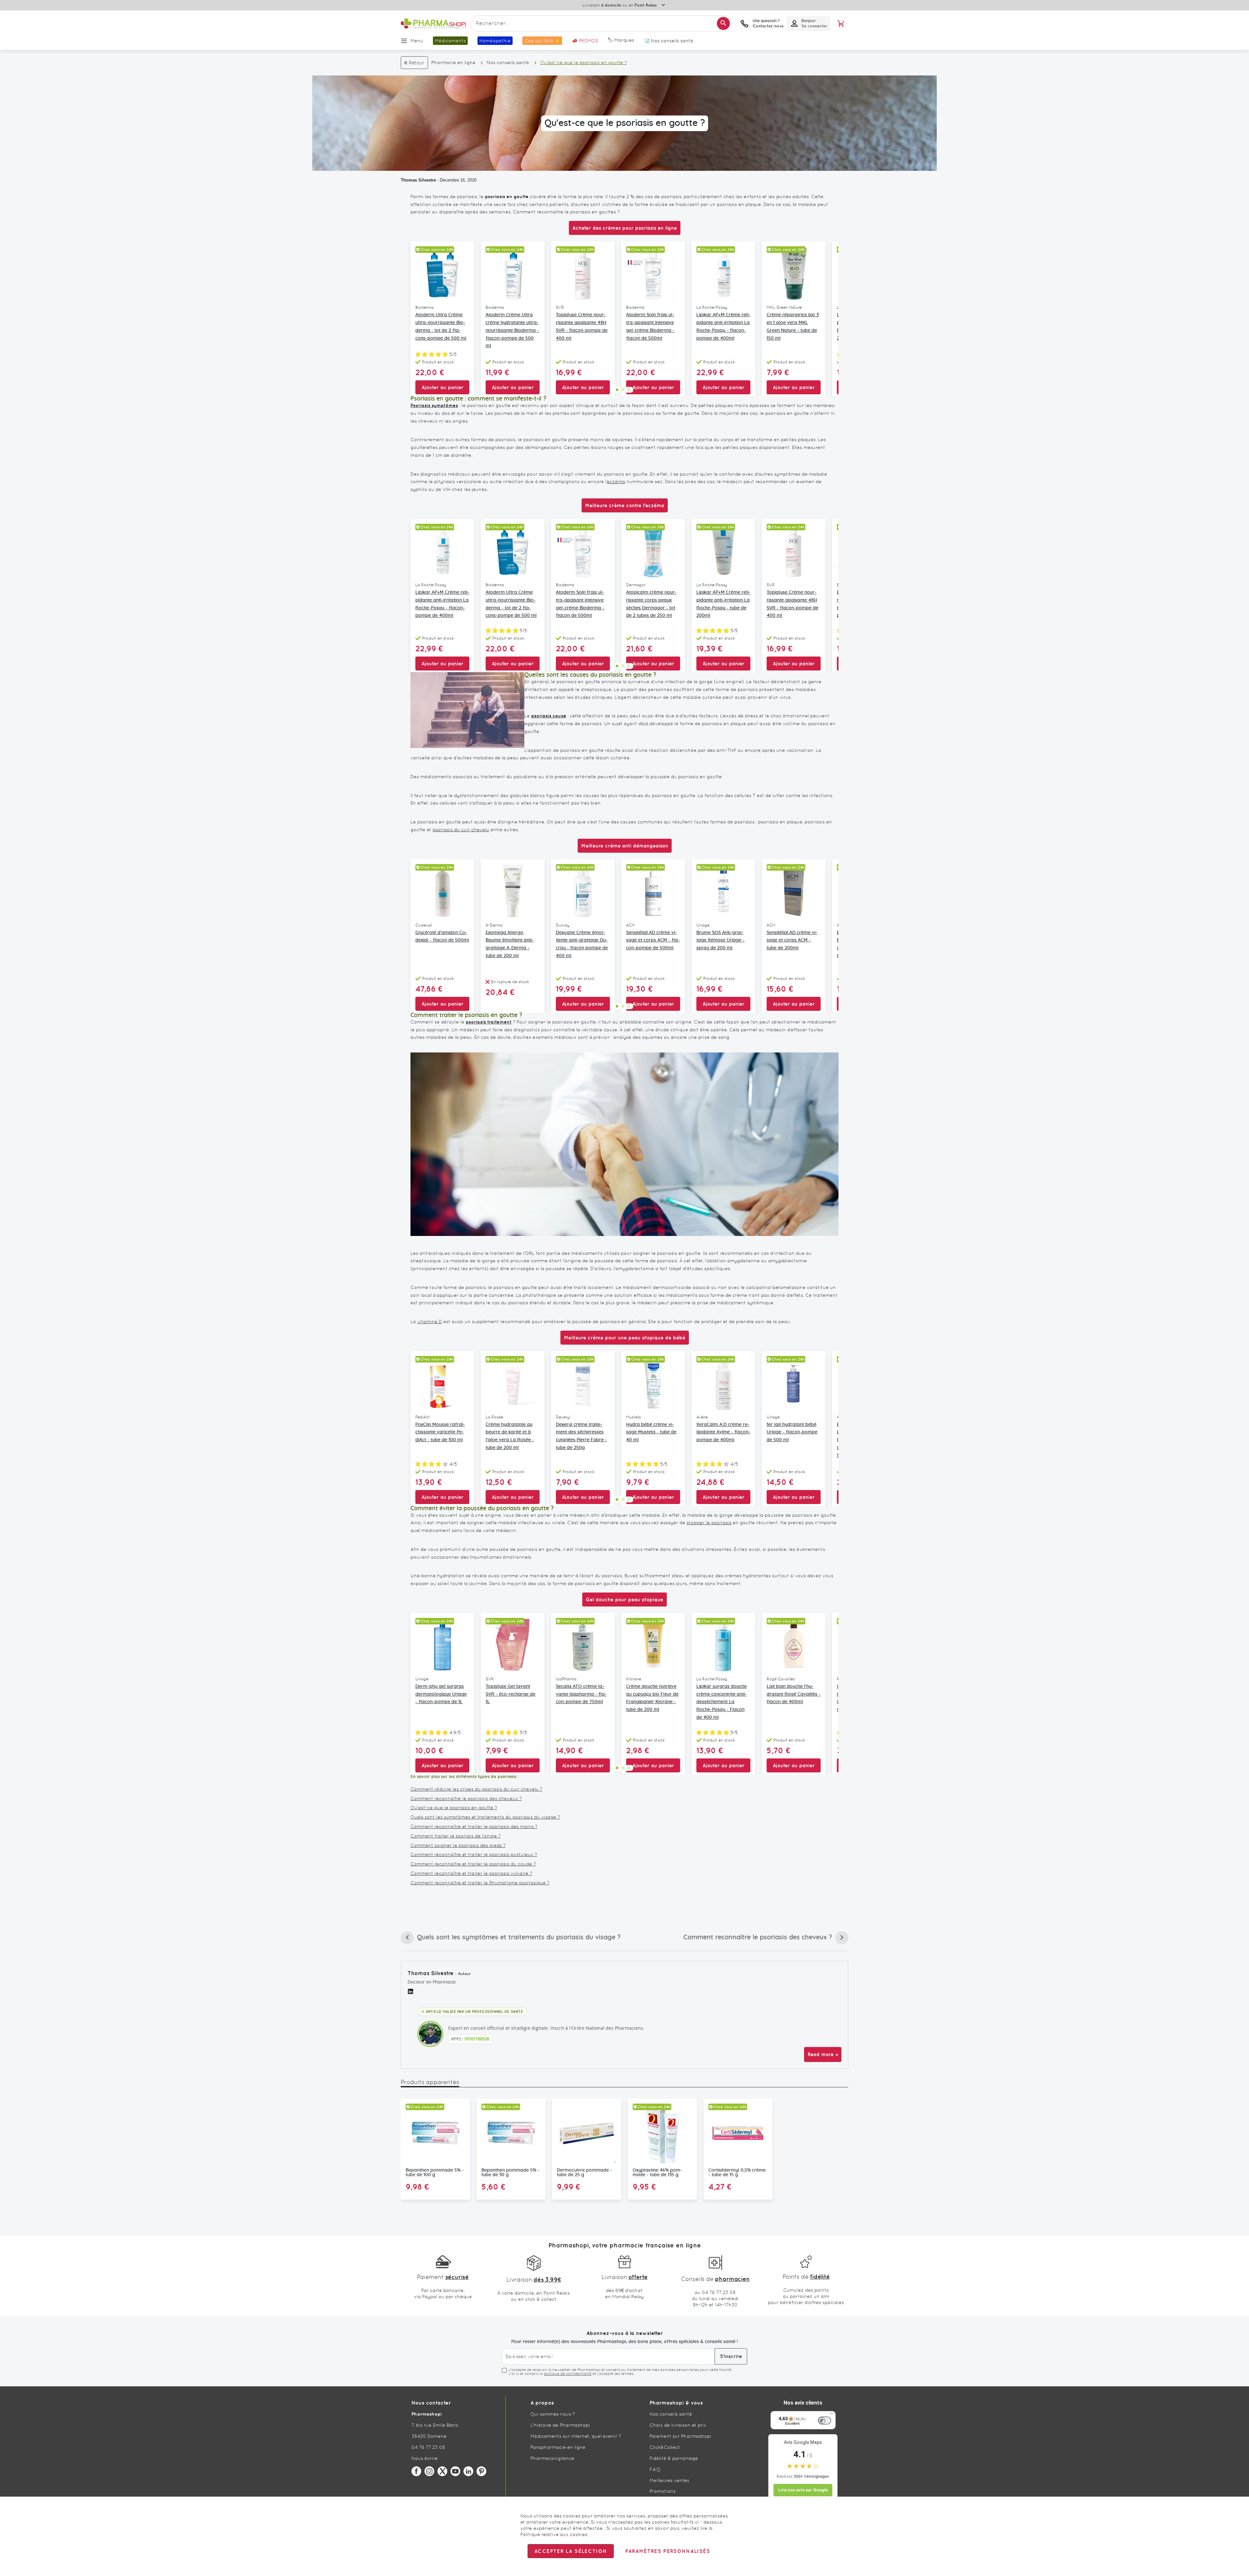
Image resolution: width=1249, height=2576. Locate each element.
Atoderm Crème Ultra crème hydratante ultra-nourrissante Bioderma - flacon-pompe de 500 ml (512, 330)
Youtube (455, 2471)
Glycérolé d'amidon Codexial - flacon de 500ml (442, 937)
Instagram (429, 2471)
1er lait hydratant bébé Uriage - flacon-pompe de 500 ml (792, 1432)
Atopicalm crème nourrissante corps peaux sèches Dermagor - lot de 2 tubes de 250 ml (651, 604)
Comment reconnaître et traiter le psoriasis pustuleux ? (474, 1854)
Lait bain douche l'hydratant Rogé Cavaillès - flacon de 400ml (794, 1694)
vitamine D (430, 1322)
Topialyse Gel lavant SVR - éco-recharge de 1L (510, 1694)
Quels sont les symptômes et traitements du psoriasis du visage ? (485, 1817)
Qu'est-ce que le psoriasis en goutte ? (454, 1808)
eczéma (616, 481)
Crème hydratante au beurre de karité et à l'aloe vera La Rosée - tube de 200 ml (510, 1436)
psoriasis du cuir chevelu (461, 830)
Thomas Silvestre (418, 180)
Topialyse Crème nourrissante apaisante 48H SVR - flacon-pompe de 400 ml (582, 326)
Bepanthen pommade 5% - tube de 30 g (510, 2173)
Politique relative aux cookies (554, 2534)
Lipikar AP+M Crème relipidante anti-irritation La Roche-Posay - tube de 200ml (723, 604)
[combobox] (601, 23)
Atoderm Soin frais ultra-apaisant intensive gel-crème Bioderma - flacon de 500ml (650, 326)
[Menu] (832, 2415)
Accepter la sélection (571, 2551)
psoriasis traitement (489, 1022)
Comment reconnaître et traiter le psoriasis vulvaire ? (471, 1873)
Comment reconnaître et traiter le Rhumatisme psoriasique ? (480, 1883)
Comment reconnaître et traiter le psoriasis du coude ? (473, 1864)
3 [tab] (629, 390)
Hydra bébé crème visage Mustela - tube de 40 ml (651, 1432)
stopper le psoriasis (709, 1523)
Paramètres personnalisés (667, 2551)
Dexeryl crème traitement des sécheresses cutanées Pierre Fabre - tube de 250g (581, 1436)
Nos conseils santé (508, 62)
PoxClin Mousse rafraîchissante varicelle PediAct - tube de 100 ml (440, 1432)
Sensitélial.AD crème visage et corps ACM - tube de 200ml (792, 941)
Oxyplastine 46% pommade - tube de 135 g (657, 2173)
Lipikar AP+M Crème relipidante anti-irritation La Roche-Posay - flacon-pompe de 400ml (723, 326)
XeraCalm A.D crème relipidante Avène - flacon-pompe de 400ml (723, 1432)
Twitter (442, 2471)
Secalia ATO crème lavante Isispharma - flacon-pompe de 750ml (581, 1694)
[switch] (825, 2420)
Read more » (823, 2054)
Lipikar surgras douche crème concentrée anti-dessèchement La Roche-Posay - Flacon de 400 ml (722, 1702)
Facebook (416, 2471)
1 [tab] (617, 390)
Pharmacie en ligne (453, 62)
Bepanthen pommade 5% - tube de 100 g (435, 2173)
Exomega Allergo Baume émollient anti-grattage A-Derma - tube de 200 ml (510, 944)
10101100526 (477, 2039)
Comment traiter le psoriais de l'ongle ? (456, 1836)
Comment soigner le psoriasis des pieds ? (458, 1845)
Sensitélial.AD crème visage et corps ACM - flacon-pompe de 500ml (653, 941)
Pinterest (481, 2471)
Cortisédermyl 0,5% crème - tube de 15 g (737, 2173)
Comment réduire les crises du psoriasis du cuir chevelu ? (476, 1789)
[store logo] (433, 24)
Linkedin (468, 2471)
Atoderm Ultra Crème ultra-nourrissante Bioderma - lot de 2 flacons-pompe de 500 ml (441, 326)
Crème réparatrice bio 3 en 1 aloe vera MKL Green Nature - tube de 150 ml (793, 326)
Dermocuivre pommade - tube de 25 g (584, 2173)
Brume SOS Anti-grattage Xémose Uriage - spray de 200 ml (720, 941)
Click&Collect (665, 2447)
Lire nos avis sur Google (803, 2490)
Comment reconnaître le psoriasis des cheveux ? (466, 1798)
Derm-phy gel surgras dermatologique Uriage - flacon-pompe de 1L (441, 1694)
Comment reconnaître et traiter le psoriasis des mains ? (474, 1826)
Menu (417, 41)
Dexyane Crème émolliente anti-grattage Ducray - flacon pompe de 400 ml (582, 944)
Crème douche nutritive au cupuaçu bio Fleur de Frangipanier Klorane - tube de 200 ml (652, 1698)
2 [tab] (623, 390)
